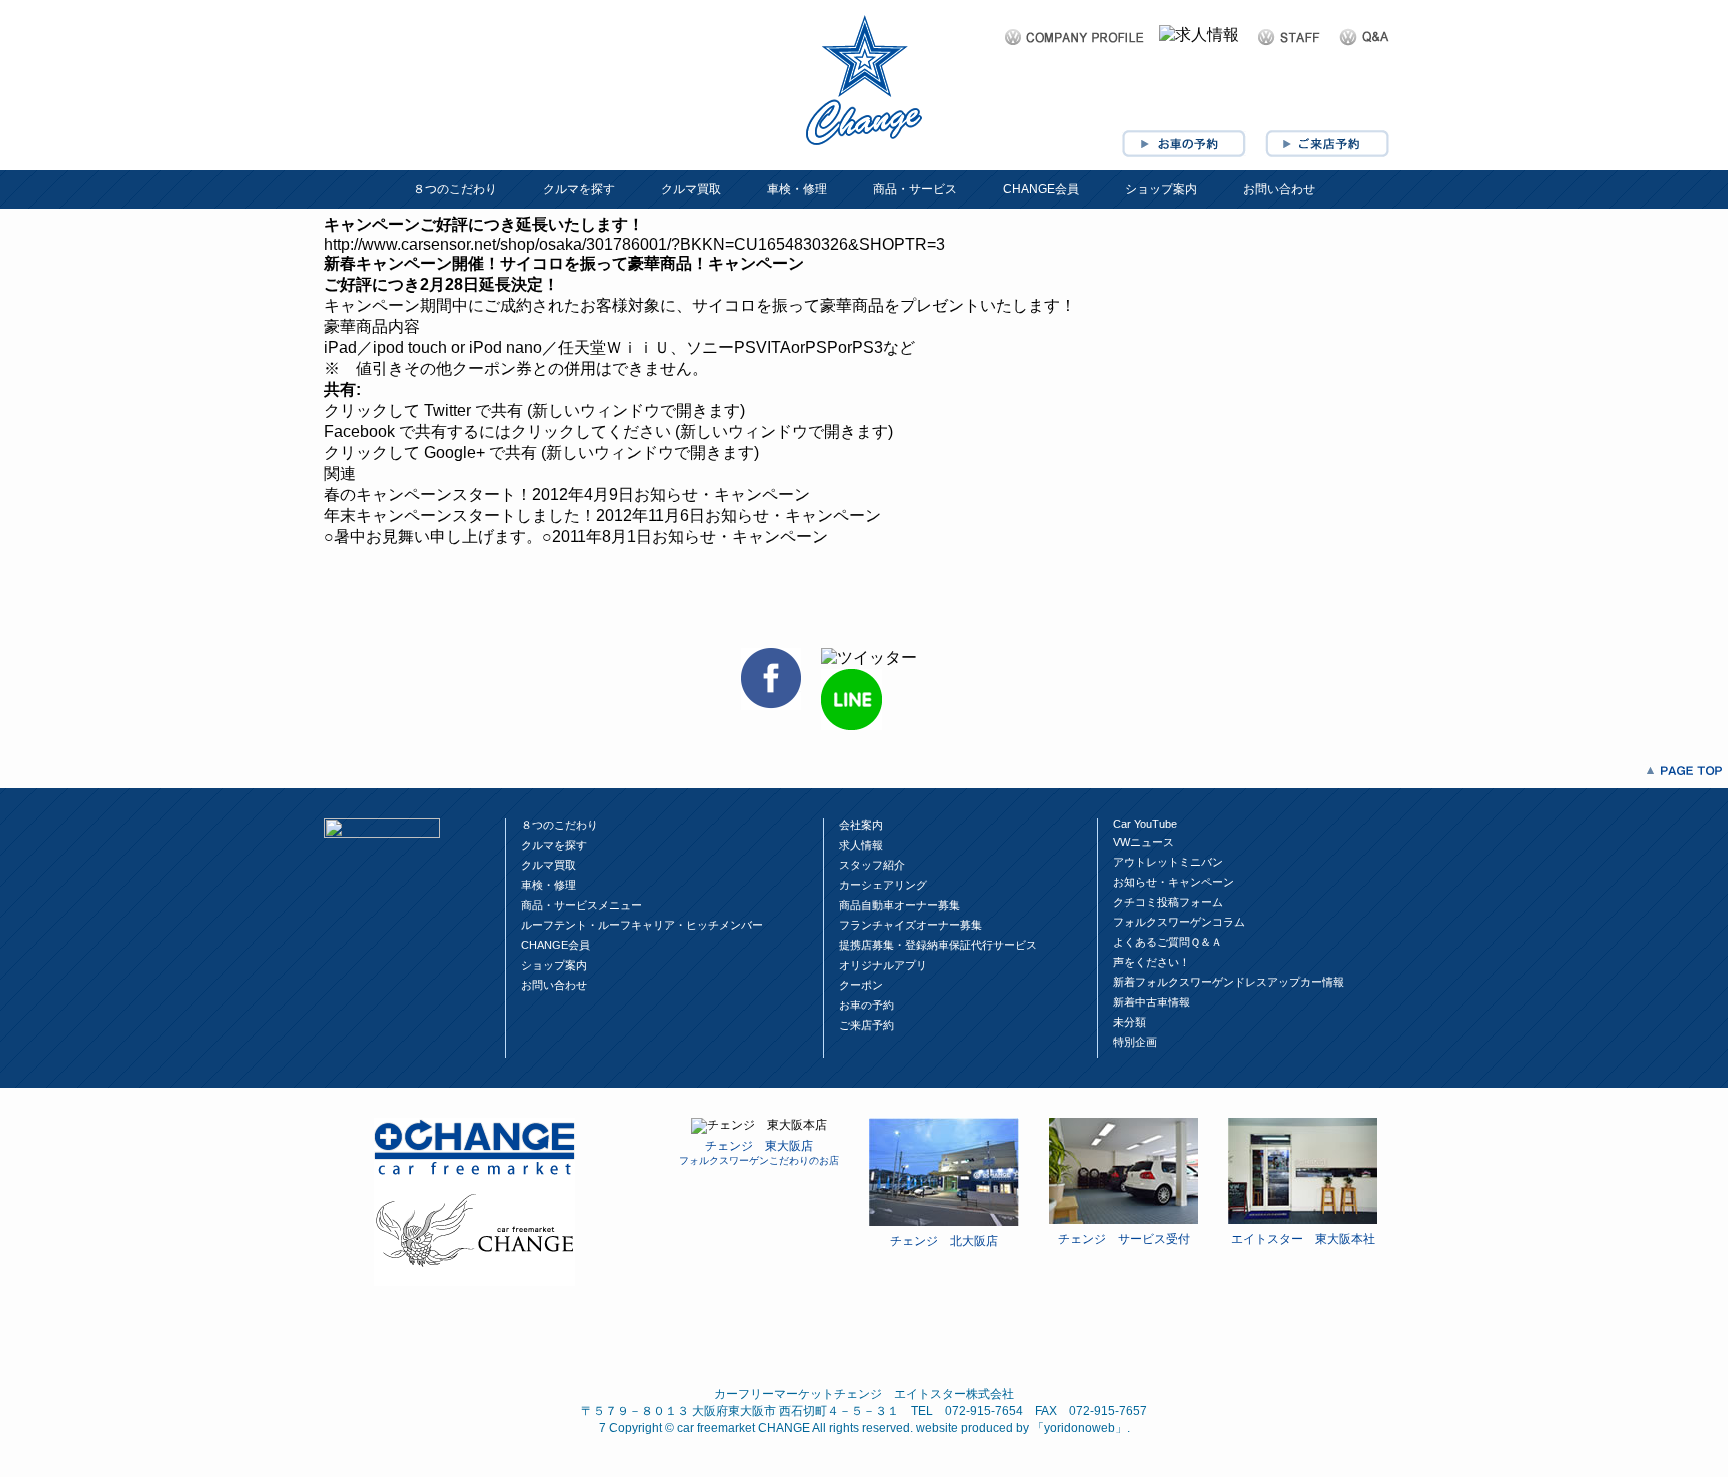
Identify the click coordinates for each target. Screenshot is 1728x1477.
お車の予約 (866, 1005)
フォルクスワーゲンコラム (1179, 922)
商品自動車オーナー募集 (899, 905)
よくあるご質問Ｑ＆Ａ (1167, 942)
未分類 (1129, 1022)
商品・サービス (915, 189)
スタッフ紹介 (872, 865)
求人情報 (861, 845)
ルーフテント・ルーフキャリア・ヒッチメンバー (642, 925)
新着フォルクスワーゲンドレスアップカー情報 (1228, 982)
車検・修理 (797, 189)
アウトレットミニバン (1168, 862)
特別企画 (1135, 1042)
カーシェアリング (883, 885)
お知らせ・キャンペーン (1173, 882)
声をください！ (1151, 962)
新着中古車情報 (1151, 1002)
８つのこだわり (455, 189)
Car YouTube (1145, 824)
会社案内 (861, 825)
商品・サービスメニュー (581, 905)
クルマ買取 (691, 189)
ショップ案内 (1161, 189)
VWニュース (1143, 842)
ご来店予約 (866, 1025)
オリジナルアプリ (883, 965)
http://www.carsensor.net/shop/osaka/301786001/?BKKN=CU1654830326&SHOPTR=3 (634, 244)
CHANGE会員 (1041, 189)
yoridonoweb (1079, 1428)
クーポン (861, 985)
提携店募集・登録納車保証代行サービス (938, 945)
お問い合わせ (1279, 189)
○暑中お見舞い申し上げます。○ (438, 536)
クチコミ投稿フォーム (1168, 902)
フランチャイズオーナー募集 (910, 925)
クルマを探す (579, 189)
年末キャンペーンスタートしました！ (460, 515)
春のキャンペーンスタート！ (428, 494)
